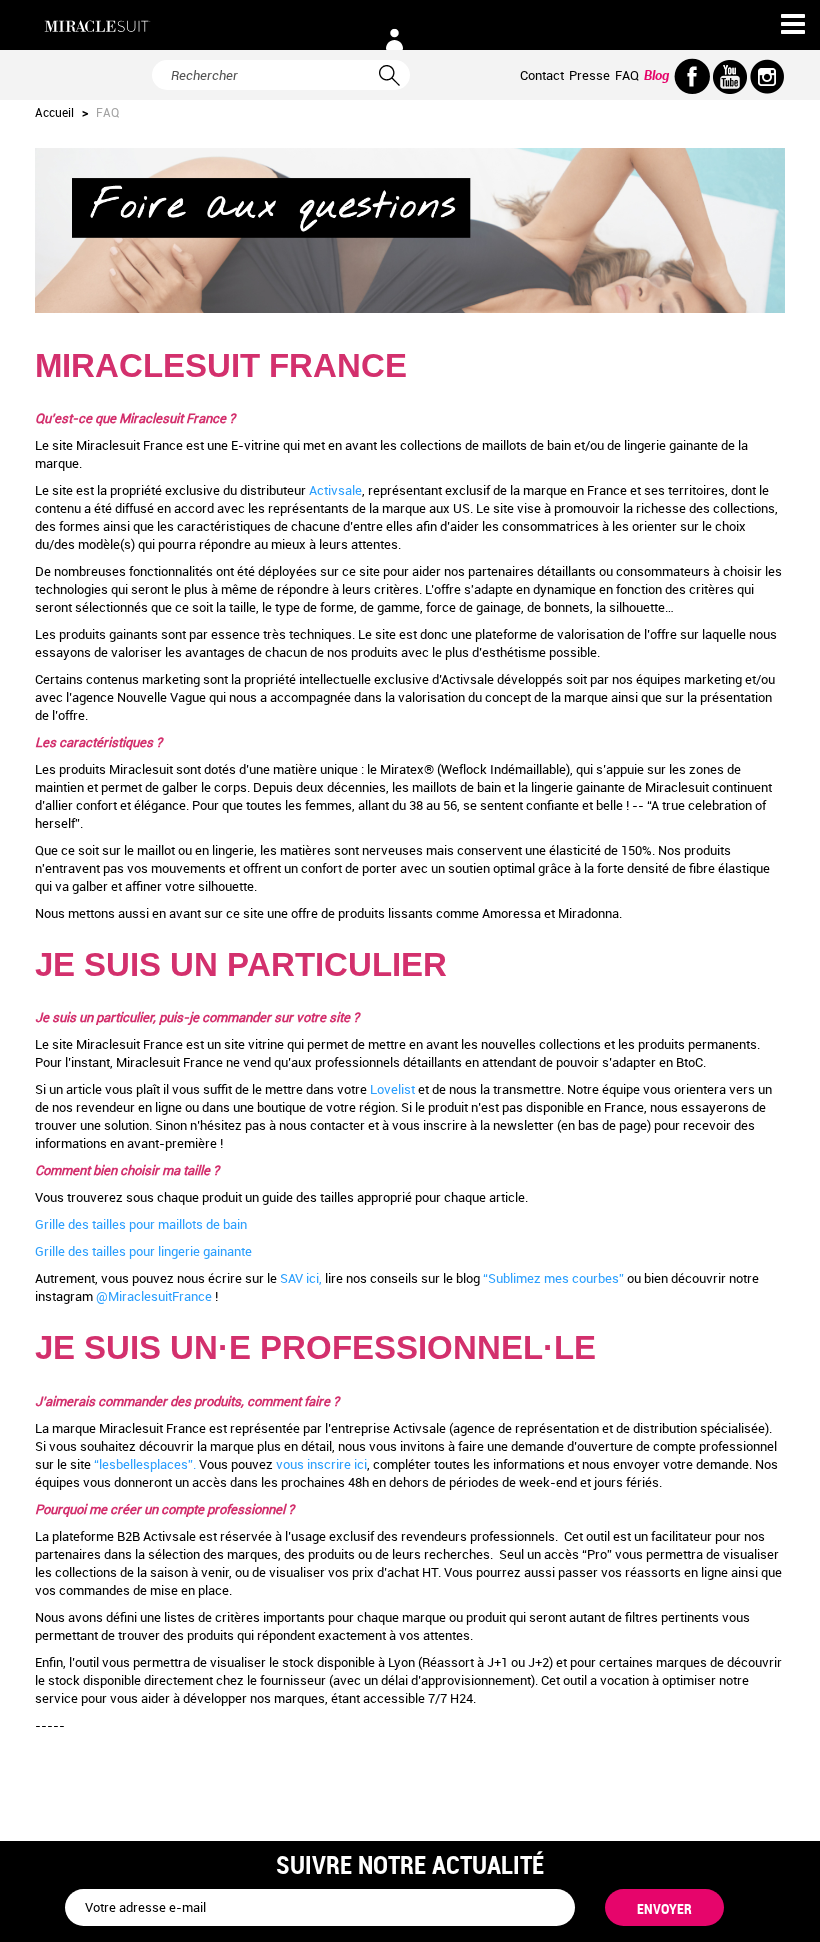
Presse (589, 75)
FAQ (627, 75)
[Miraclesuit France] (97, 26)
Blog (656, 75)
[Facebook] (692, 76)
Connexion (394, 40)
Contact (542, 75)
